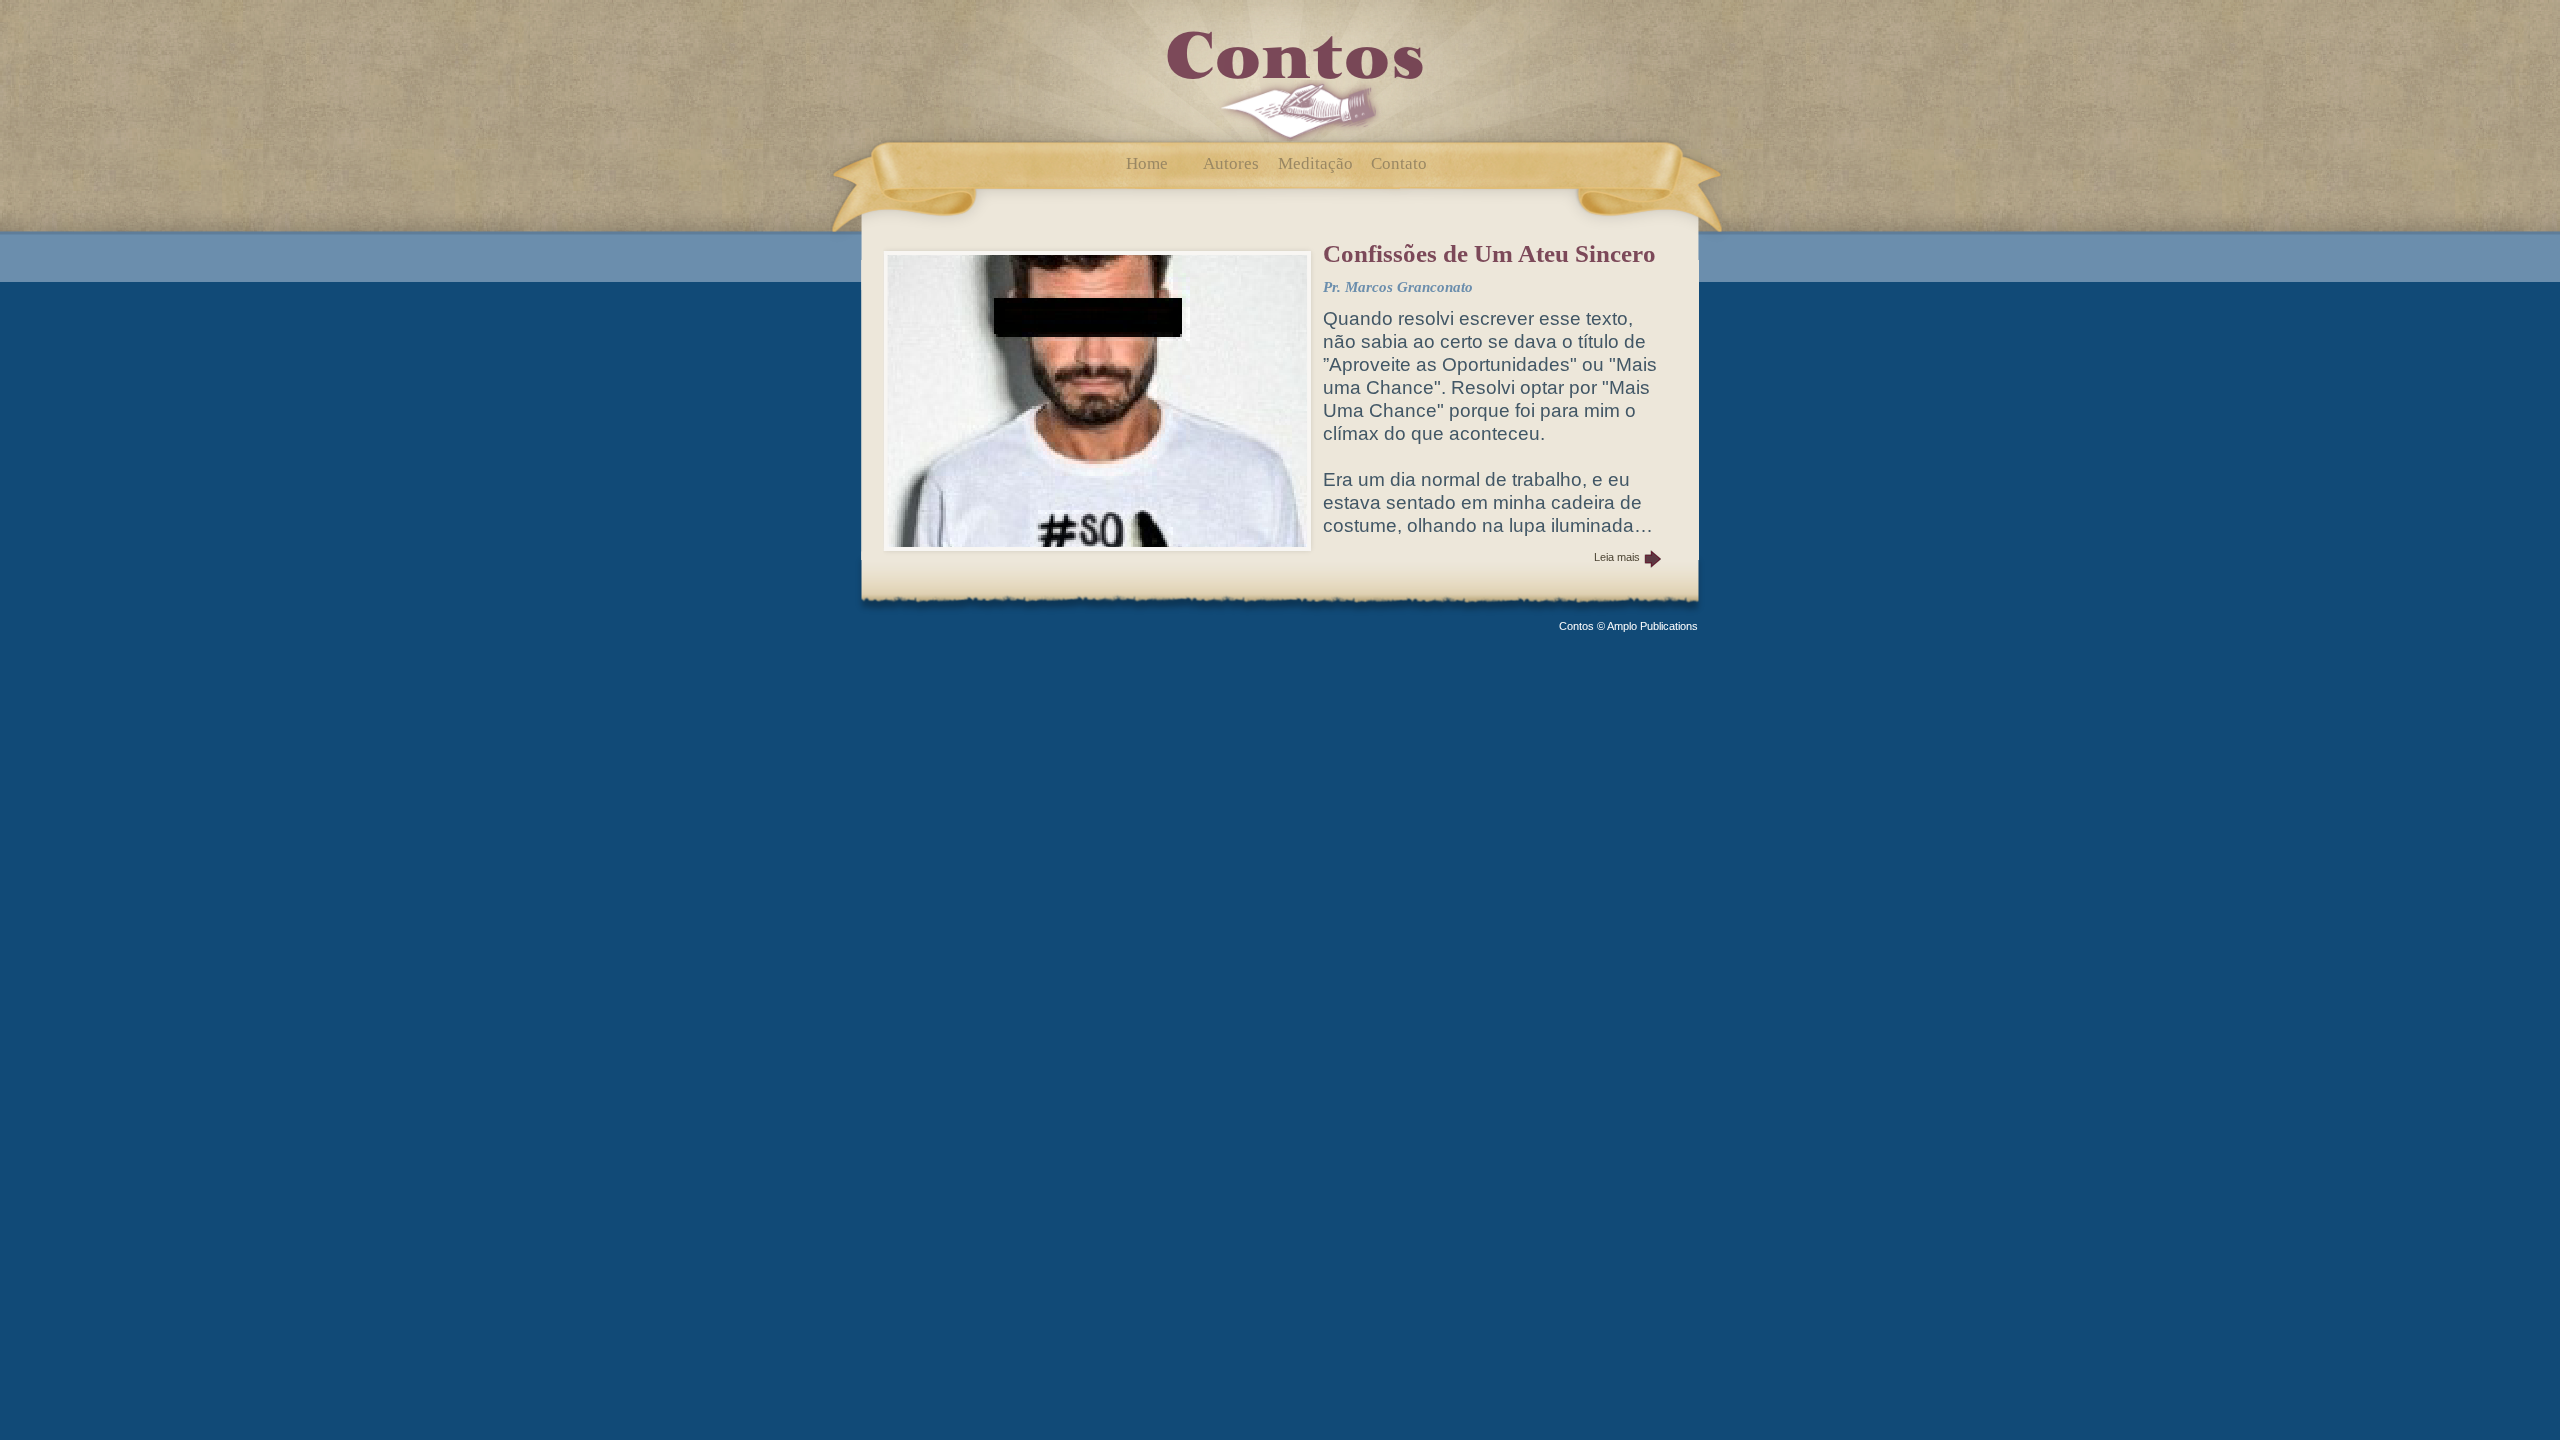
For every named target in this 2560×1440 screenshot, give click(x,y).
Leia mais (1617, 557)
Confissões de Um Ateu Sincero (1489, 253)
